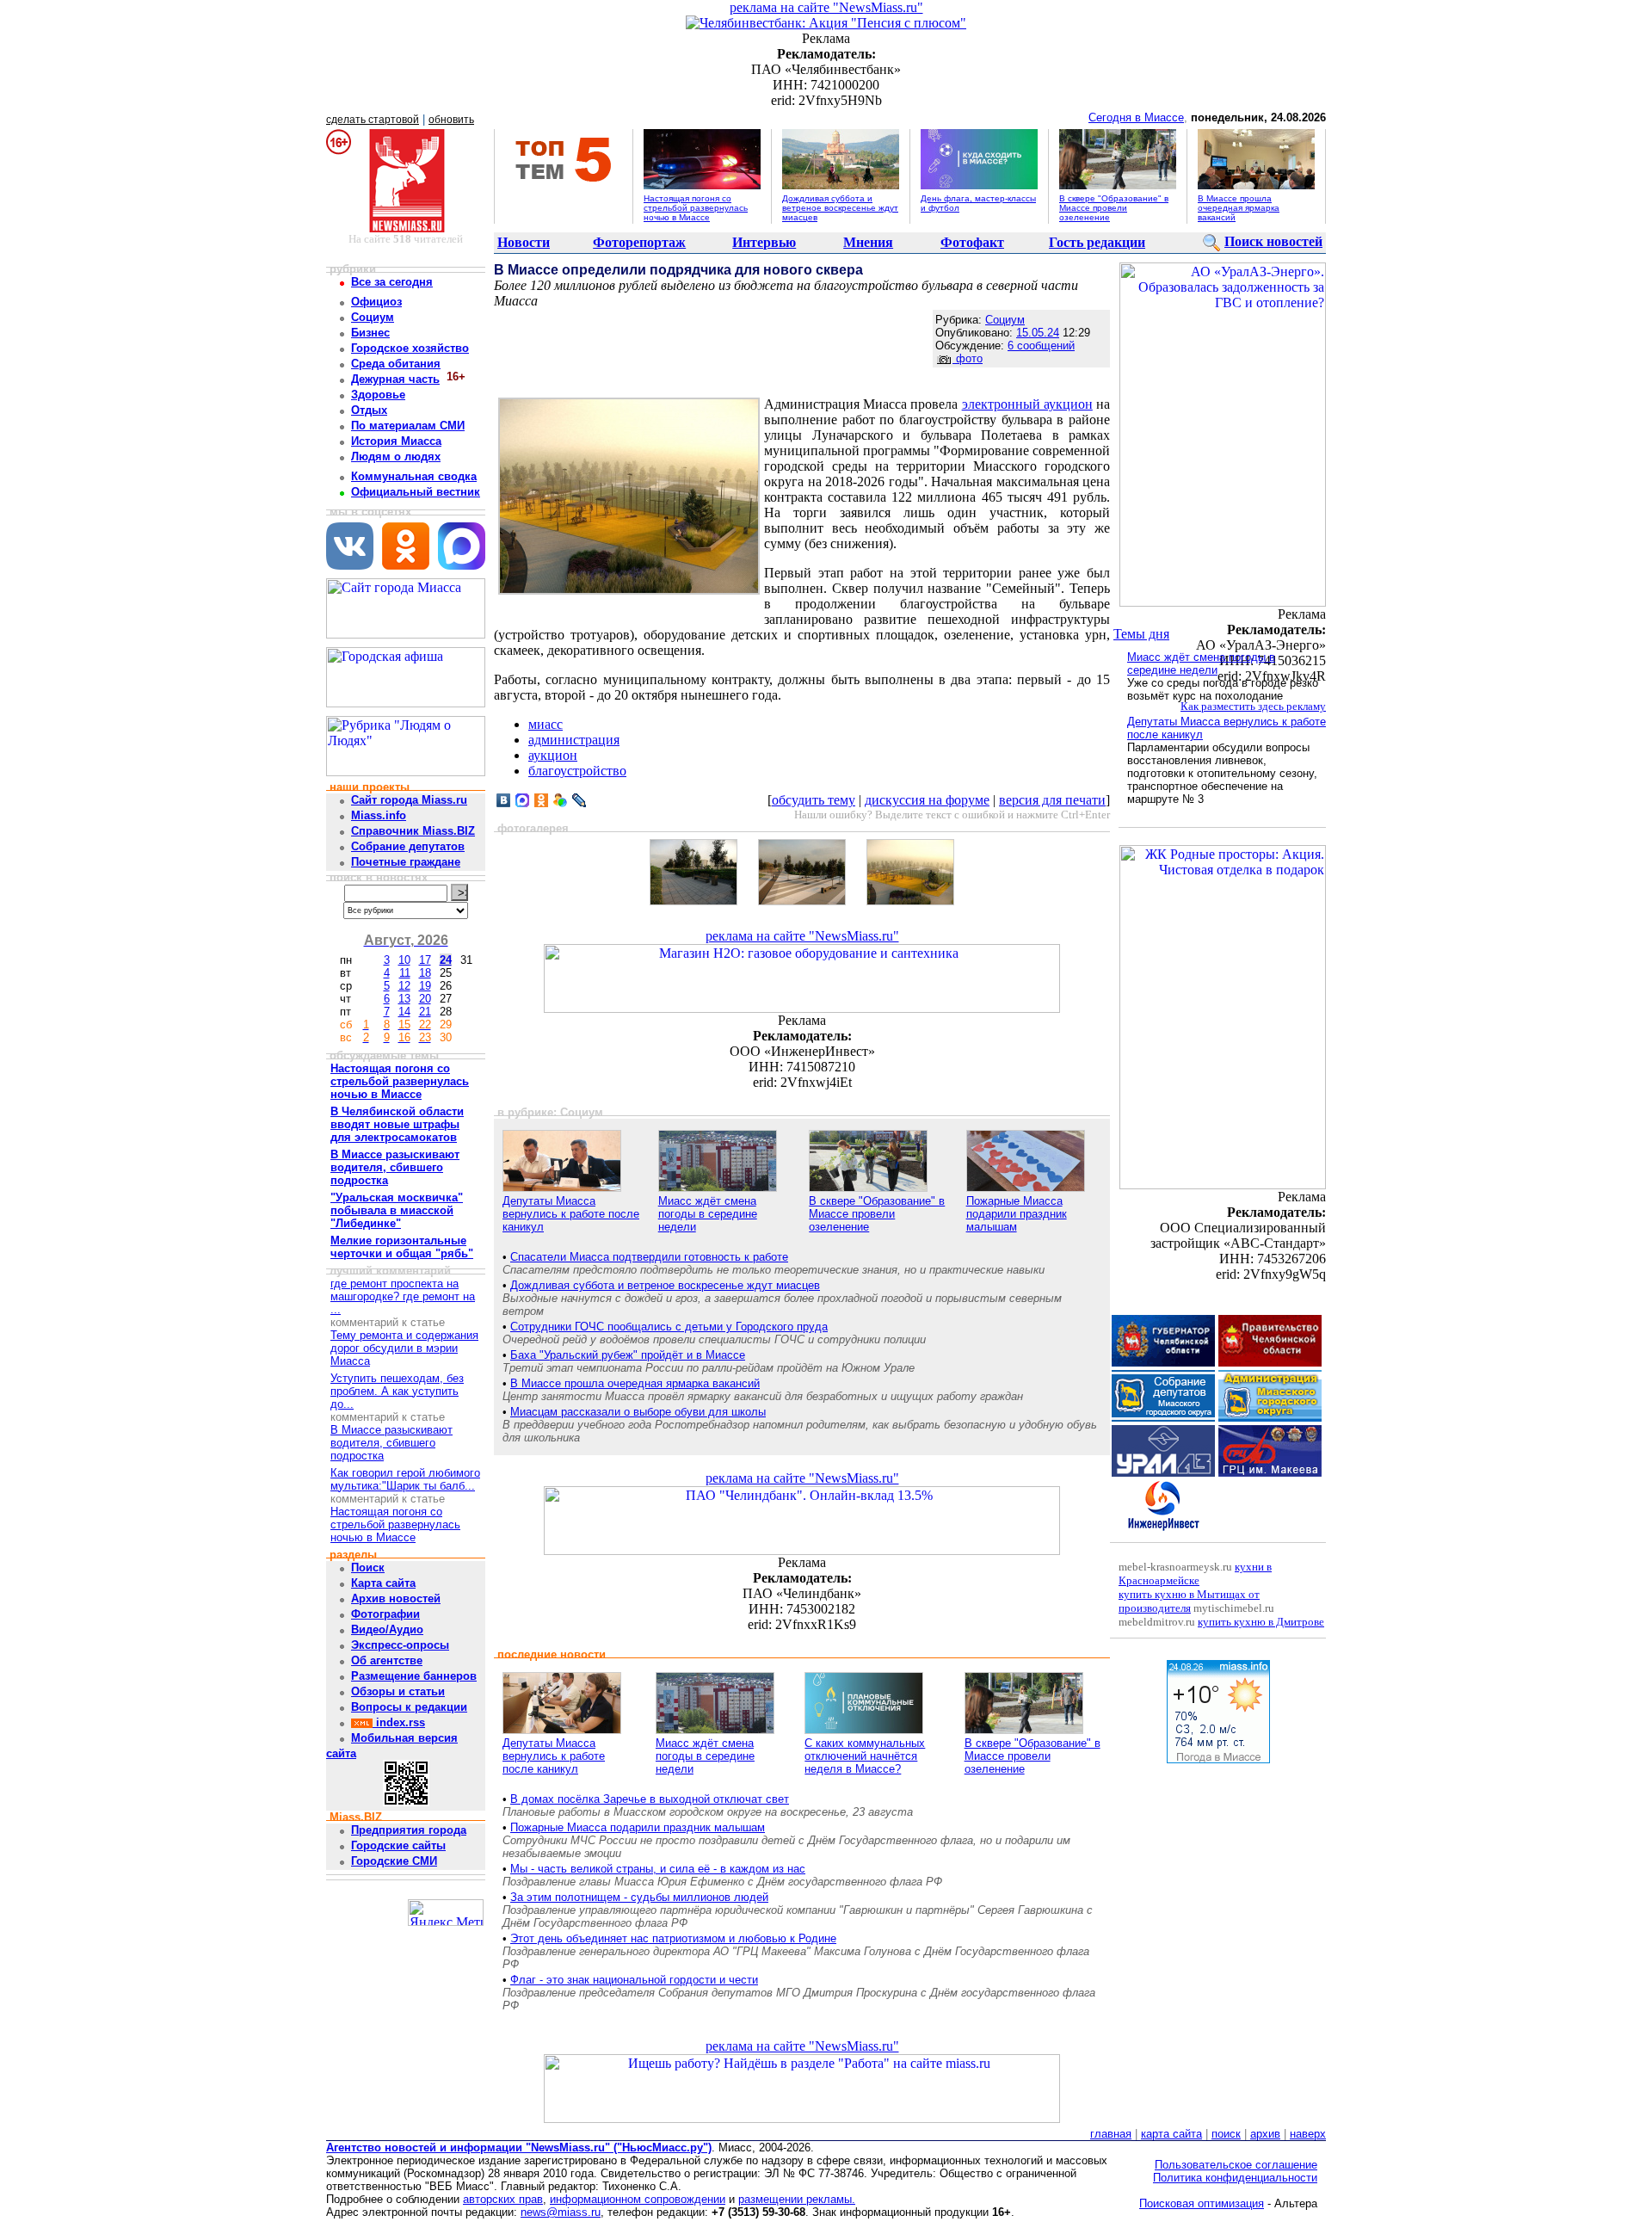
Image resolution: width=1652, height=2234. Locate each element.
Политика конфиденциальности (1235, 2178)
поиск (1226, 2134)
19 (425, 986)
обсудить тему (814, 800)
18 (425, 973)
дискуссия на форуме (927, 800)
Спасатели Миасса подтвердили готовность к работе (649, 1257)
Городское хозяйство (410, 348)
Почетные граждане (406, 862)
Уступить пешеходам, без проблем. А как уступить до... (397, 1391)
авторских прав (503, 2199)
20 (425, 999)
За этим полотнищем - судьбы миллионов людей (639, 1897)
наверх (1308, 2134)
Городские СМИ (394, 1861)
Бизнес (370, 333)
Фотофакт (972, 242)
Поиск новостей (1273, 241)
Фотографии (385, 1614)
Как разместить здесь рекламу (1253, 706)
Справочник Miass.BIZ (413, 831)
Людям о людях (396, 457)
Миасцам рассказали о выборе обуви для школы (638, 1412)
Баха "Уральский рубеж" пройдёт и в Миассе (628, 1355)
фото (968, 358)
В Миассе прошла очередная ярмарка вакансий (1239, 208)
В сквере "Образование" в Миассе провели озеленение (1114, 208)
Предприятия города (409, 1830)
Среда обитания (396, 364)
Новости (524, 242)
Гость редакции (1097, 242)
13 (404, 999)
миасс (546, 724)
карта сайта (1171, 2134)
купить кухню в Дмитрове (1261, 1622)
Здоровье (378, 395)
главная (1111, 2134)
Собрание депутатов (408, 846)
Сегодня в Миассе (1136, 117)
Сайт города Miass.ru (409, 800)
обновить (451, 120)
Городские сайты (398, 1845)
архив (1265, 2134)
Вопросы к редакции (409, 1707)
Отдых (369, 410)
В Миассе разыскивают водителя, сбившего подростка (391, 1443)
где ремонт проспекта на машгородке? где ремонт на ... (403, 1296)
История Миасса (396, 441)
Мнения (868, 242)
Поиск (368, 1568)
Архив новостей (396, 1598)
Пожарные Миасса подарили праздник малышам (1017, 1214)
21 (425, 1012)
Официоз (376, 302)
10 (404, 960)
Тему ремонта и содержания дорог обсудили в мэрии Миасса (404, 1348)
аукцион (553, 755)
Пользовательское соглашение (1236, 2165)
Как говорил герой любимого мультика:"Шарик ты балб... (405, 1479)
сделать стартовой (373, 120)
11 (405, 973)
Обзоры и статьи (398, 1691)
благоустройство (577, 771)
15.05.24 (1038, 333)
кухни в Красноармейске (1195, 1574)
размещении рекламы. (797, 2199)
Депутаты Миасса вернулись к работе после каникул (571, 1214)
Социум (373, 317)
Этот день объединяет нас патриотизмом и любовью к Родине (673, 1938)
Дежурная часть (395, 379)
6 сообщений (1041, 346)
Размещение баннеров (414, 1676)
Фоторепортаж (639, 242)
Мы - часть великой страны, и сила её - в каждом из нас (658, 1869)
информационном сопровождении (638, 2199)
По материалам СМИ (408, 426)
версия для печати (1052, 800)
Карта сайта (383, 1583)
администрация (574, 740)
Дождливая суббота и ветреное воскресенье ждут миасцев (840, 208)
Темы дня (1141, 634)
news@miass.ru (561, 2212)
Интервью (764, 242)
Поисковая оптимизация (1202, 2203)
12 (404, 986)
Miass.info (379, 815)
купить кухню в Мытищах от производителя (1189, 1601)
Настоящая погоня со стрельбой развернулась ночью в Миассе (696, 208)
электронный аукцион (1027, 404)
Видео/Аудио (387, 1629)
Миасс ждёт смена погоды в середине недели (708, 1214)
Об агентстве (387, 1660)
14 (404, 1012)
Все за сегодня (392, 282)
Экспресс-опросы (400, 1645)
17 (425, 960)
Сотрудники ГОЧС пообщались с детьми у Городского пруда (669, 1327)
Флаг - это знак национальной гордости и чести (634, 1980)
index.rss (399, 1722)
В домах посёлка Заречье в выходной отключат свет (650, 1799)
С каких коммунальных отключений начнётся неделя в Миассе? (865, 1756)
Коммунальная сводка (414, 476)
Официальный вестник (416, 492)
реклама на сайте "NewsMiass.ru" (826, 7)
